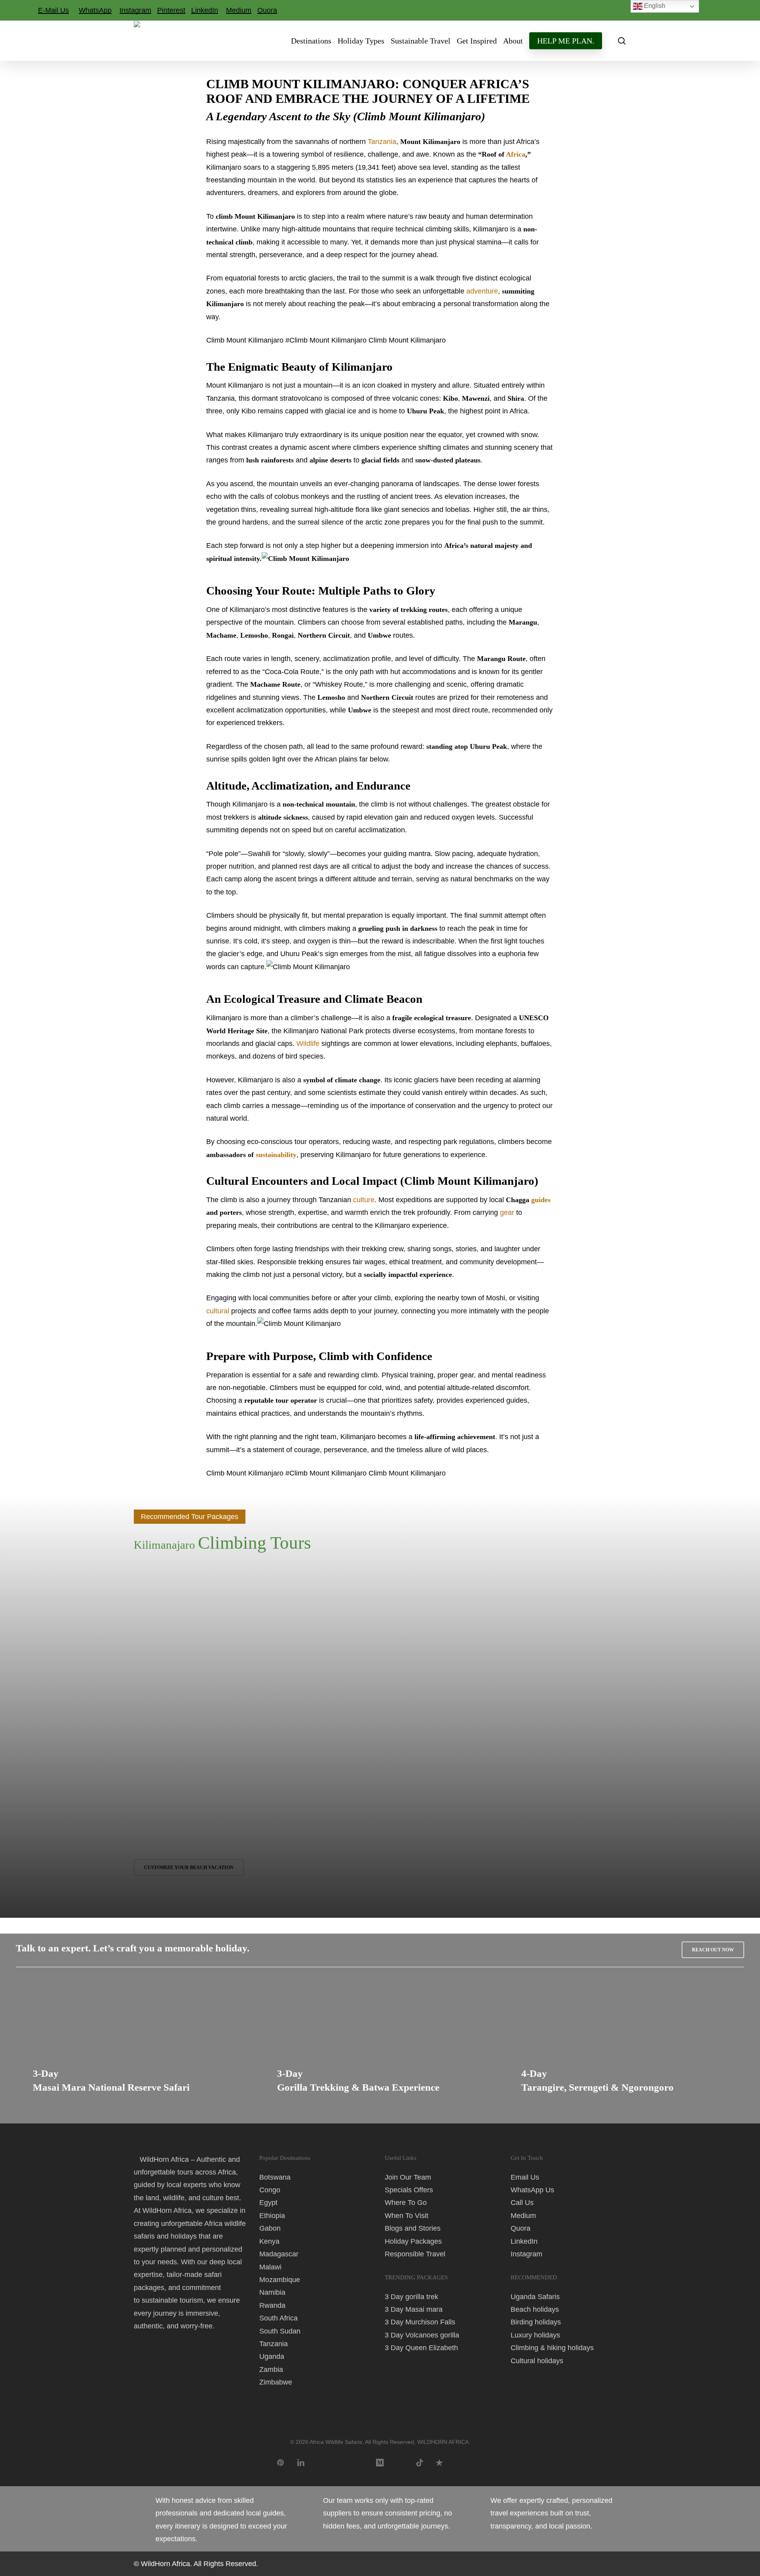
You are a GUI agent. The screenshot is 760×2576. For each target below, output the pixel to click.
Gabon (270, 2228)
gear (507, 1212)
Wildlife (308, 1044)
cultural (218, 1311)
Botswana (275, 2177)
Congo (270, 2190)
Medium (239, 10)
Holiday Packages (413, 2241)
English (654, 6)
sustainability (276, 1155)
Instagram (135, 10)
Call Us (522, 2203)
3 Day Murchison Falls (420, 2322)
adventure (482, 291)
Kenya (269, 2241)
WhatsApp (95, 10)
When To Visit (407, 2216)
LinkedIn (205, 10)
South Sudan (280, 2331)
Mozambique (280, 2280)
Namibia (272, 2292)
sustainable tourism (172, 2300)
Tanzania (382, 142)
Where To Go (406, 2203)
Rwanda (272, 2305)
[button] (713, 1950)
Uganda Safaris (535, 2297)
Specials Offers (409, 2190)
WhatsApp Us (532, 2190)
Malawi (270, 2267)
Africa (516, 154)
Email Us (525, 2177)
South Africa (278, 2318)
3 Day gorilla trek (411, 2297)
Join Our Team (408, 2177)
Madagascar (279, 2254)
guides (541, 1200)
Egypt (268, 2203)
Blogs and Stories (413, 2228)
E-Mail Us (53, 10)
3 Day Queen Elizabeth (421, 2348)
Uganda (272, 2356)
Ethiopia (272, 2216)
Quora (267, 10)
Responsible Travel (415, 2254)
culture (364, 1200)
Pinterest (171, 10)
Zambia (271, 2370)
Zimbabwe (276, 2382)
